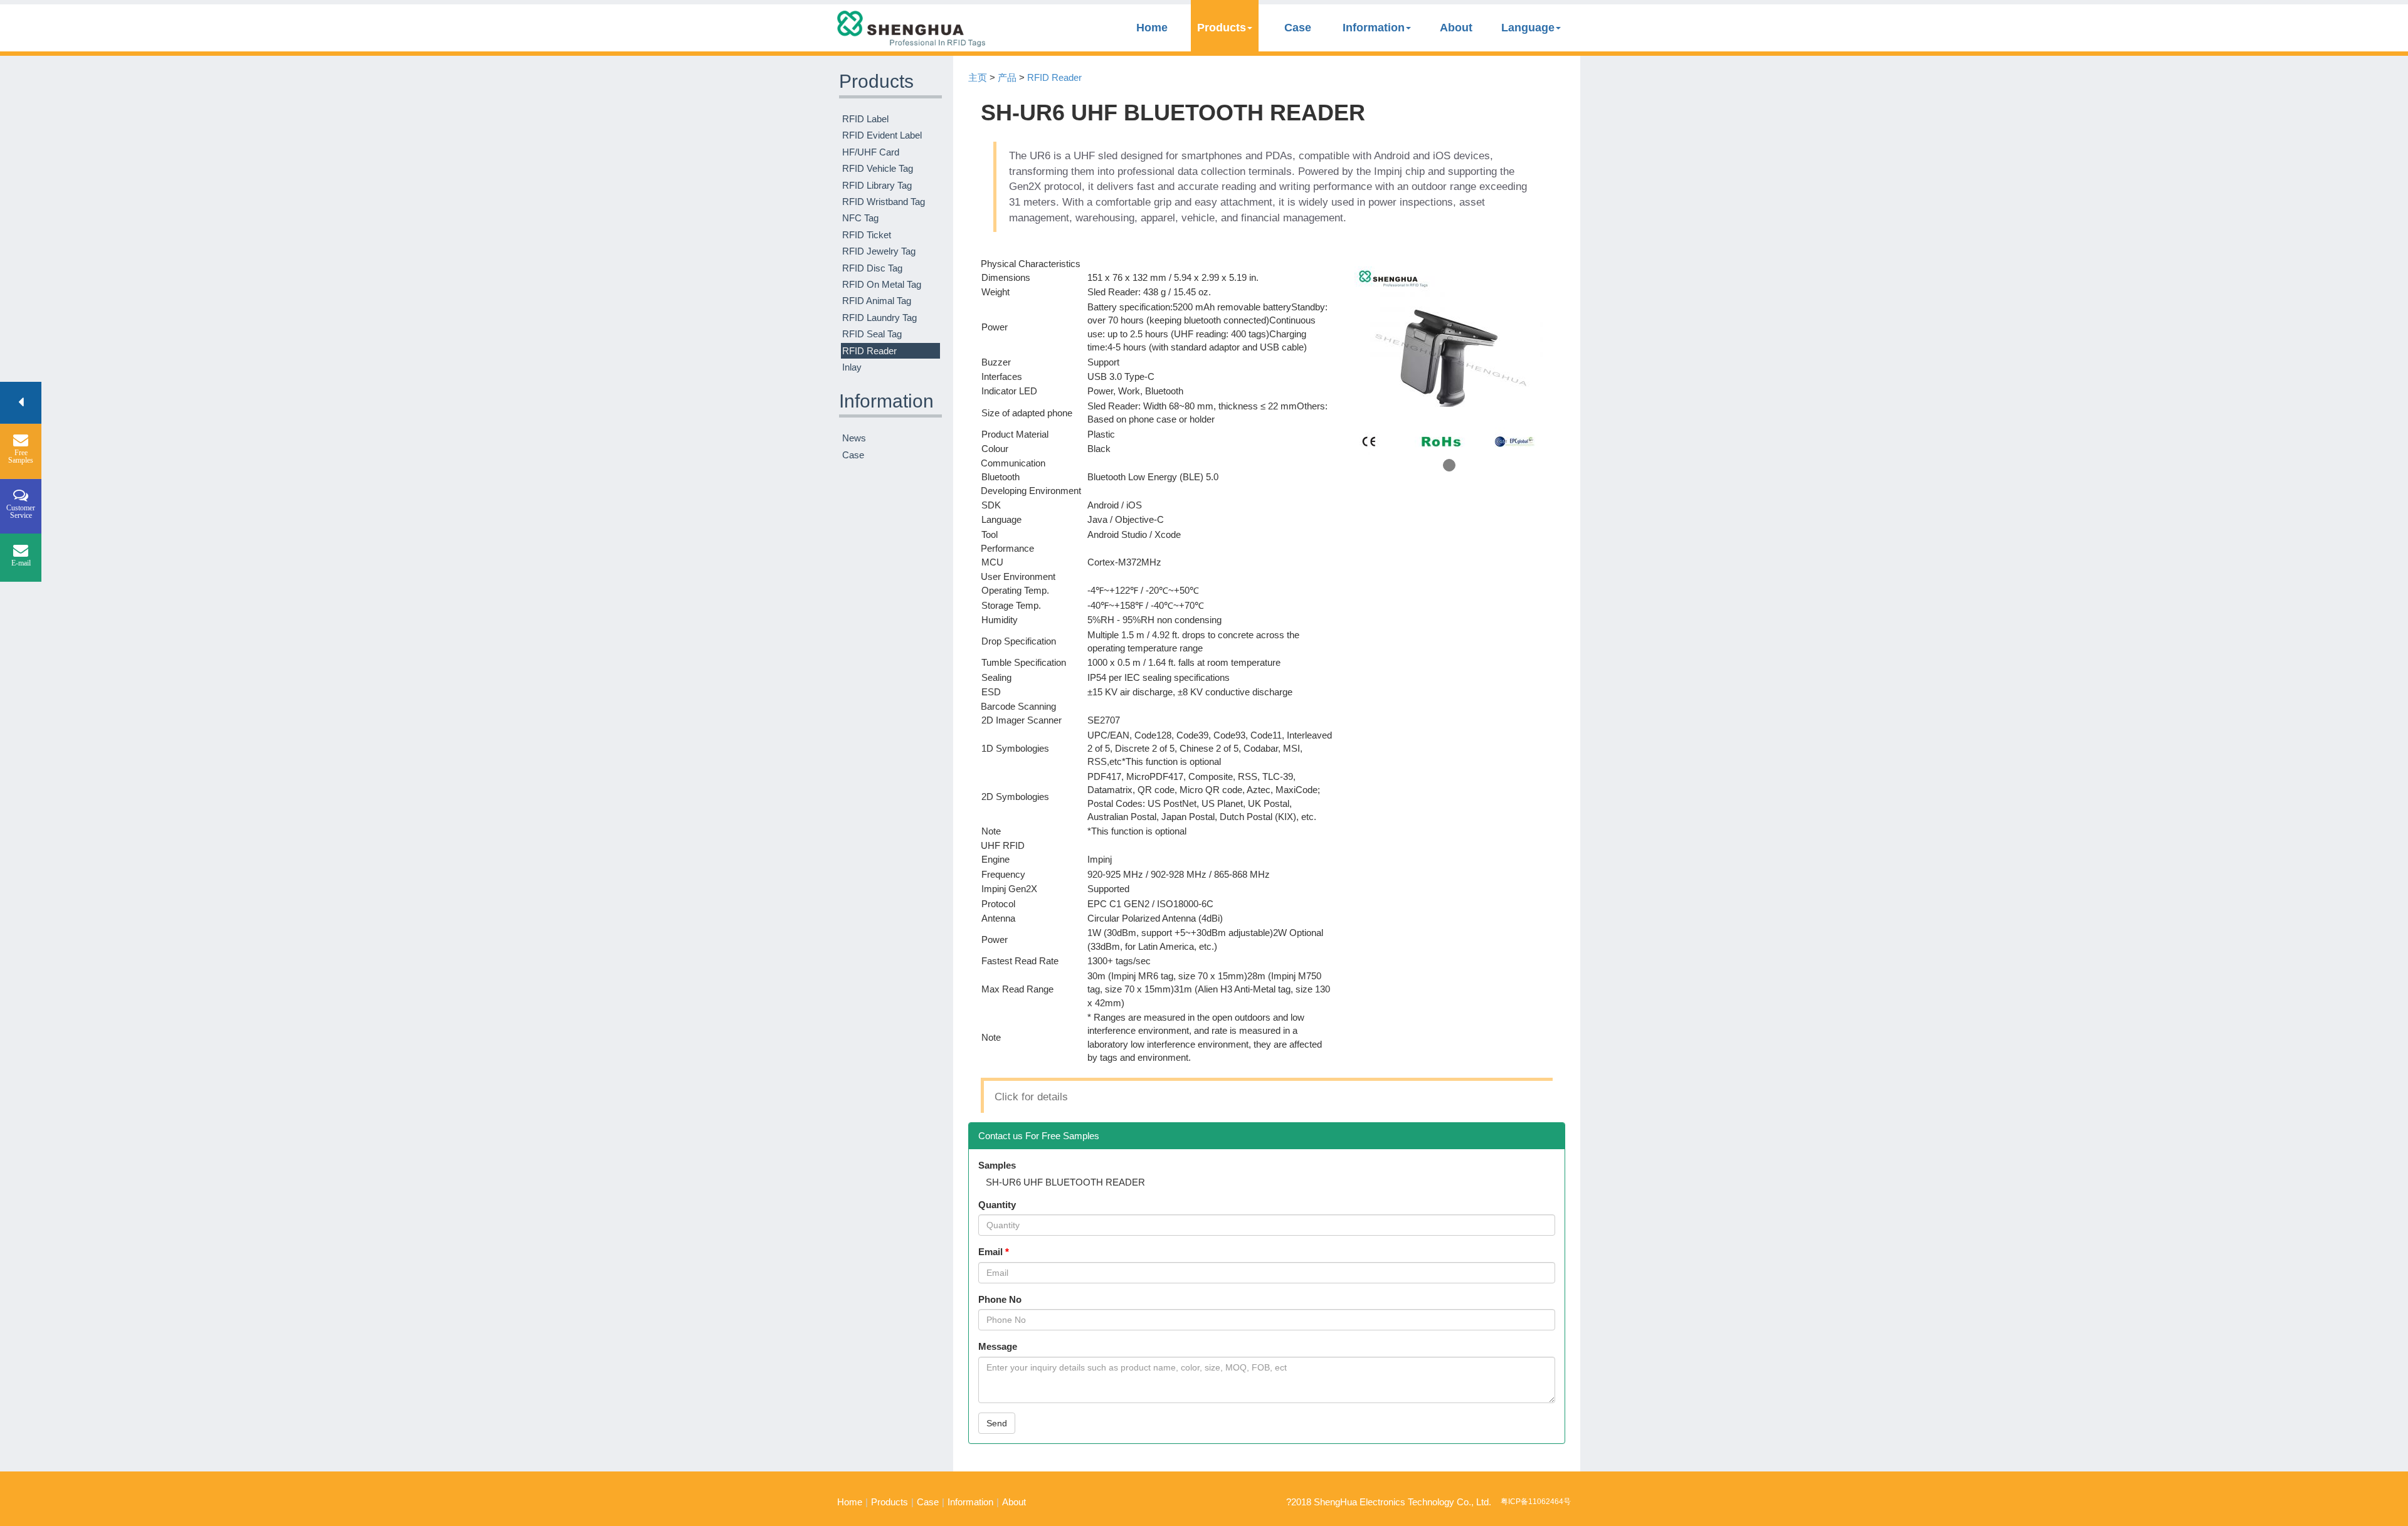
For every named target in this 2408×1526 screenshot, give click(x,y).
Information (1374, 28)
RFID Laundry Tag (879, 318)
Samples (997, 1165)
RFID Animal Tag (877, 301)
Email (990, 1252)
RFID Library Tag (877, 185)
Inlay (852, 367)
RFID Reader (869, 351)
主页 (978, 77)
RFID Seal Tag (872, 334)
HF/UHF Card (871, 152)
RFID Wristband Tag (884, 202)
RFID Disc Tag (872, 268)
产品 (1007, 77)
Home (1152, 28)
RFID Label (865, 119)
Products (1222, 28)
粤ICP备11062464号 (1536, 1502)
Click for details (1031, 1097)
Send (997, 1423)
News (854, 438)
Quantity (997, 1205)
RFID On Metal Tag (882, 284)
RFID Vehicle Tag (878, 168)
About (1456, 28)
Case (1298, 28)
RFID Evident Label (882, 135)
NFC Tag (860, 218)
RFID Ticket (867, 235)
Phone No (1000, 1299)
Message (998, 1346)
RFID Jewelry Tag (879, 251)
